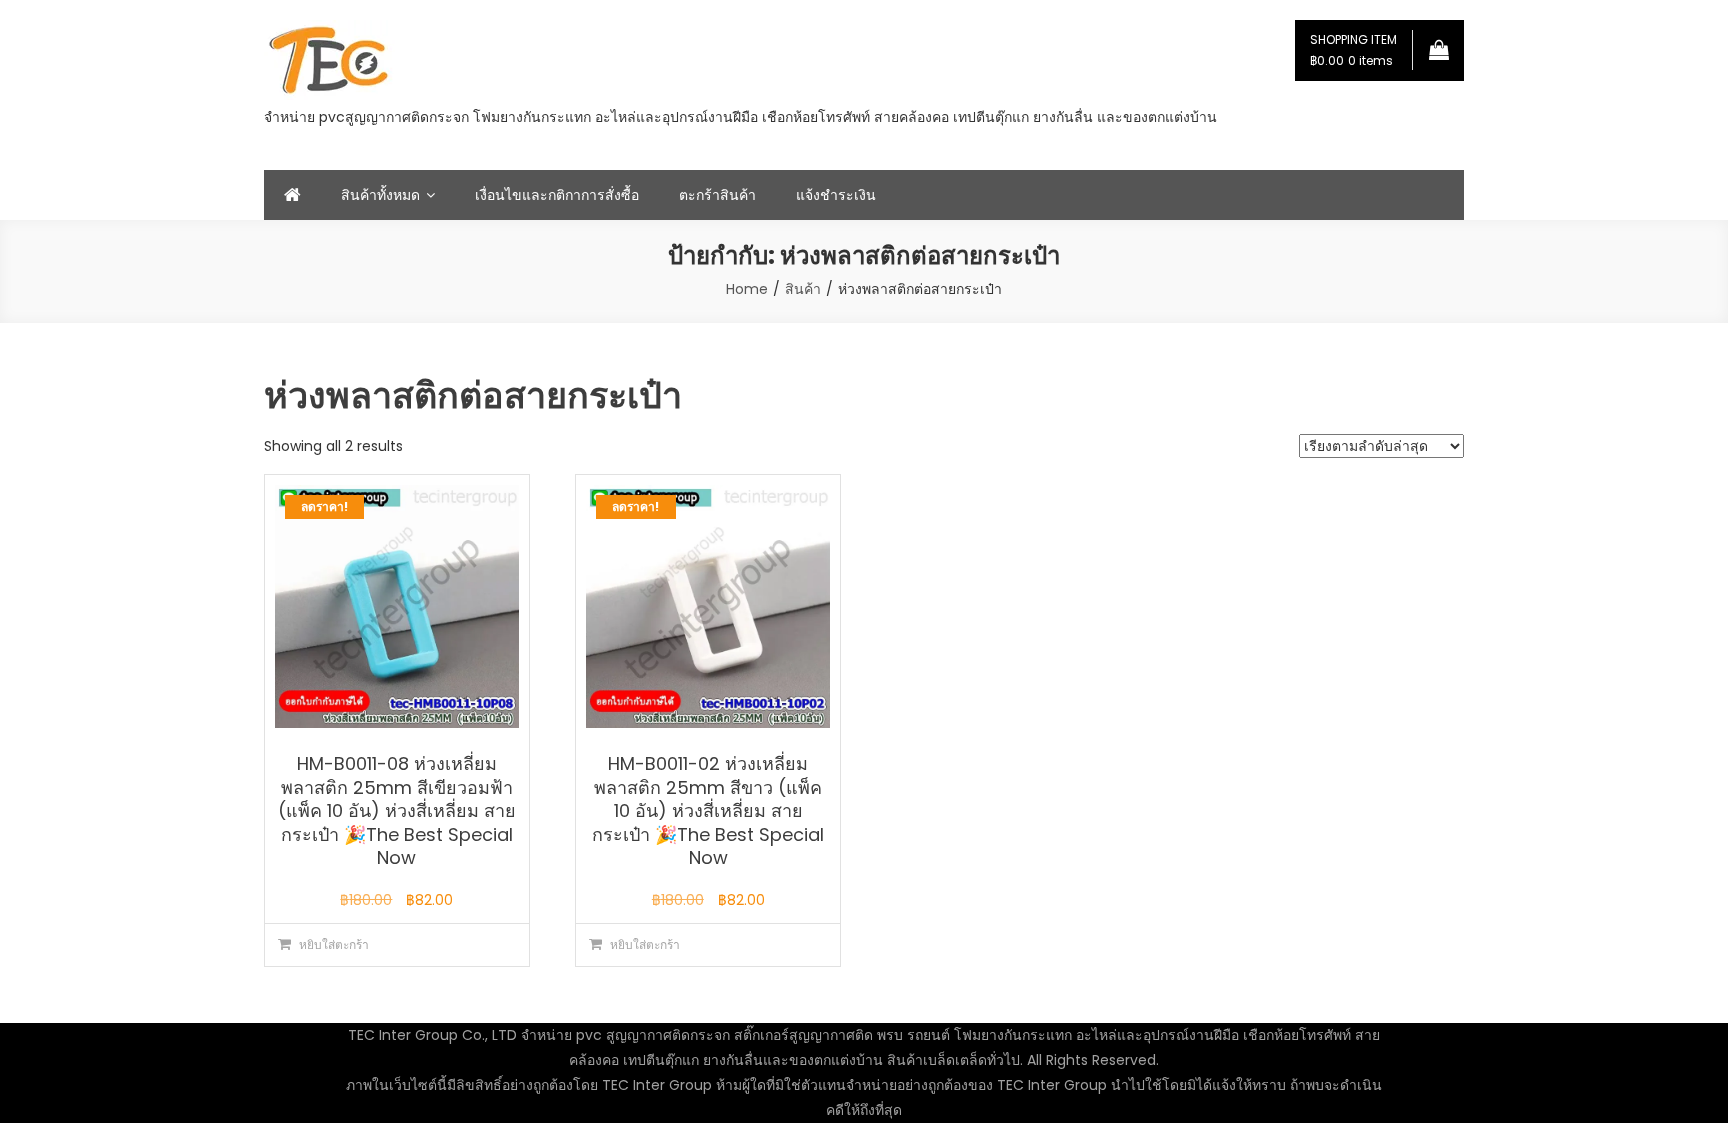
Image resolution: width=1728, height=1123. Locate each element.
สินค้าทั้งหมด (380, 195)
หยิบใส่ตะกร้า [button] (334, 944)
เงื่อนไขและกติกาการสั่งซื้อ (557, 195)
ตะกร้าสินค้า (717, 195)
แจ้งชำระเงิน (836, 195)
